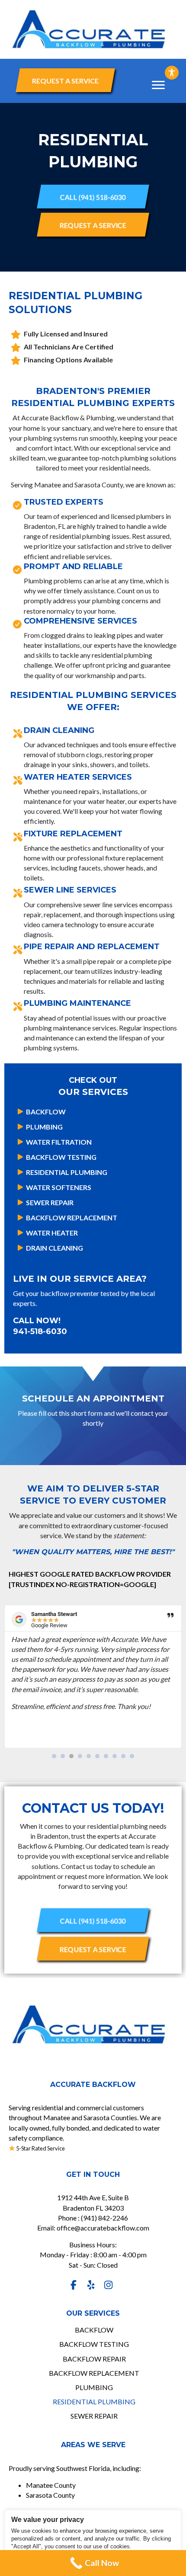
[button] (65, 80)
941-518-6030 (40, 1331)
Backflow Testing (61, 1157)
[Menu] (158, 85)
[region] (93, 2541)
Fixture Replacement (73, 834)
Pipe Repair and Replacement (92, 947)
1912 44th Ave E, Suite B (93, 2197)
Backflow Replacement (72, 1218)
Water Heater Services (78, 777)
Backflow (46, 1112)
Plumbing (44, 1127)
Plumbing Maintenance (77, 1003)
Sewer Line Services (70, 890)
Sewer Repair (50, 1202)
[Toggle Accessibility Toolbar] (172, 73)
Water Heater (52, 1233)
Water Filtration (59, 1142)
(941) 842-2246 (104, 2218)
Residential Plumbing (67, 1172)
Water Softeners (59, 1187)
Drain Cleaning (59, 730)
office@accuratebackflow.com (103, 2228)
